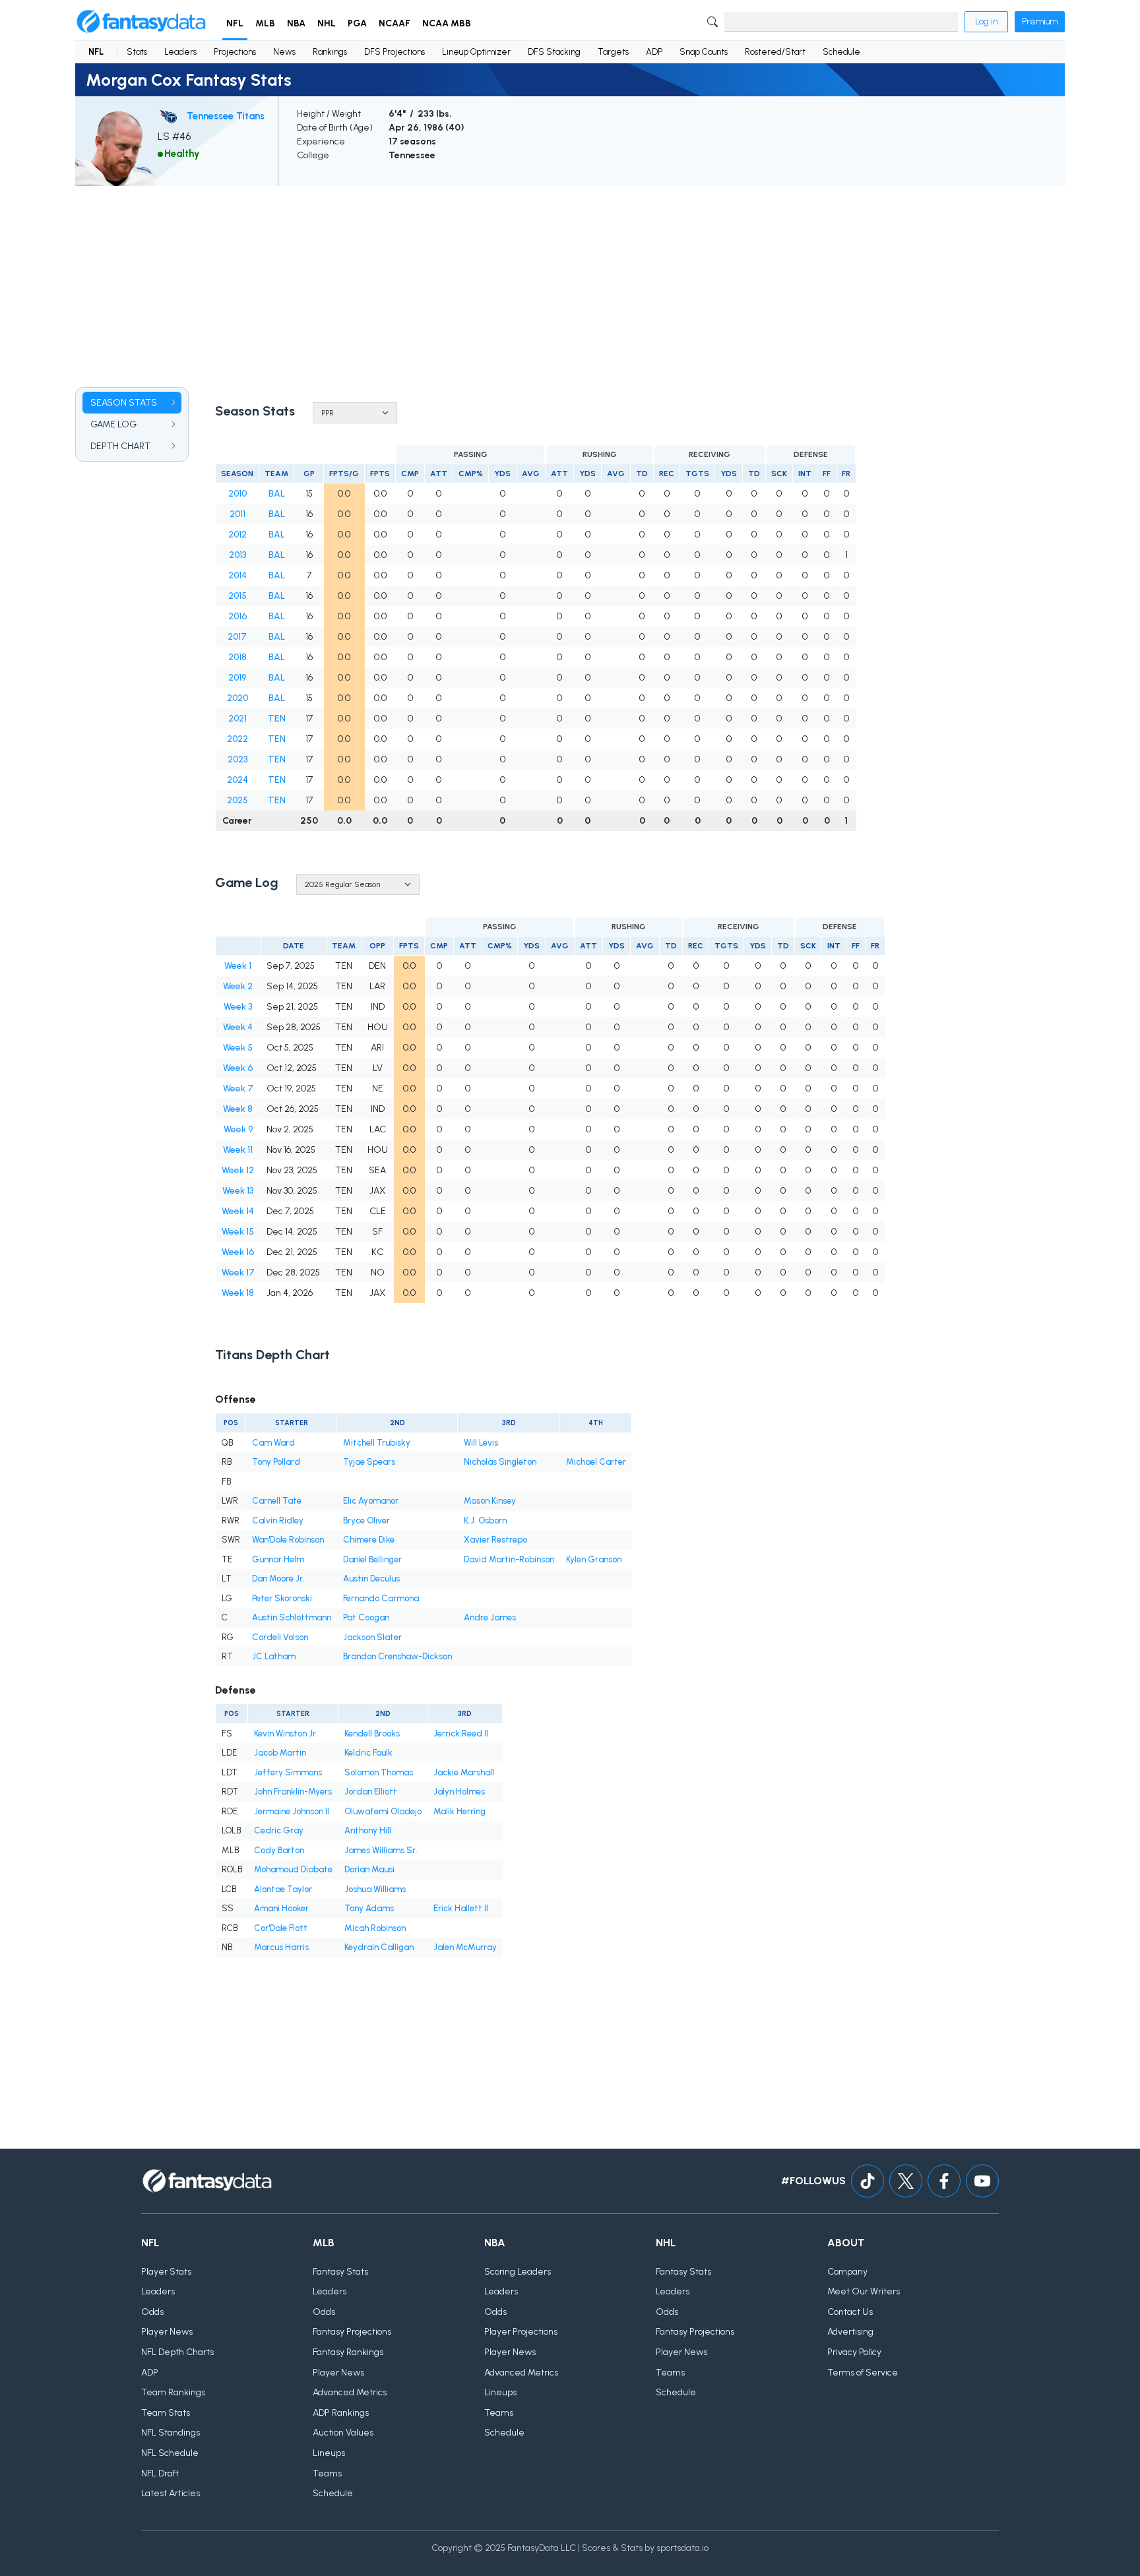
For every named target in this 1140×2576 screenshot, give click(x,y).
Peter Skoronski (282, 1598)
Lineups (329, 2453)
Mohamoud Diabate (293, 1869)
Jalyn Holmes (459, 1792)
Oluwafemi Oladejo (383, 1811)
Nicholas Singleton (500, 1462)
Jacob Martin (280, 1753)
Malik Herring (459, 1811)
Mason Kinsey (490, 1501)
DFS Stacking (554, 52)
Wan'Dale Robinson (288, 1540)
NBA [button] (296, 23)
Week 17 (238, 1273)
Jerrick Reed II (461, 1733)
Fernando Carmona (381, 1598)
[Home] (141, 22)
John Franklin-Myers (293, 1792)
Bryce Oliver (366, 1520)
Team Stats (166, 2413)
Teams (327, 2473)
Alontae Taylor (283, 1889)
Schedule (841, 52)
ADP (654, 52)
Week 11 (238, 1150)
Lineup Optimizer (476, 52)
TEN (277, 719)
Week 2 (238, 986)
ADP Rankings (341, 2413)
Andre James (490, 1617)
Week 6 (238, 1068)
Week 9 (238, 1129)
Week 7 (238, 1089)
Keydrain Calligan (379, 1947)
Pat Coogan (366, 1617)
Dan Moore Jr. (278, 1579)
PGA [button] (357, 23)
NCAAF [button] (395, 23)
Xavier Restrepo (495, 1540)
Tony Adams (369, 1908)
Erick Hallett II (461, 1908)
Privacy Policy (854, 2352)
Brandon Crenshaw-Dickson (397, 1656)
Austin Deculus (371, 1579)
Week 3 (238, 1007)
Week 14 (238, 1211)
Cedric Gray (279, 1830)
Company (847, 2272)
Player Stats (166, 2272)
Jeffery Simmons (288, 1772)
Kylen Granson (594, 1559)
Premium (1040, 21)
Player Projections (521, 2332)
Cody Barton (279, 1850)
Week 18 (238, 1293)
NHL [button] (327, 23)
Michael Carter (596, 1462)
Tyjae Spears (369, 1462)
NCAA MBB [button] (447, 23)
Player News (167, 2332)
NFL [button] (235, 23)
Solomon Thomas (379, 1772)
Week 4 (238, 1027)
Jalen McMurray (465, 1947)
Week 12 (238, 1170)
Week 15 (238, 1232)
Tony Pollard (276, 1462)
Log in (986, 21)
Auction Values (343, 2433)
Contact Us (850, 2312)
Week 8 (238, 1109)
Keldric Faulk (368, 1753)
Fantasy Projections (352, 2332)
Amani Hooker (281, 1908)
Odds (152, 2312)
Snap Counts (704, 52)
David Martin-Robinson (509, 1559)
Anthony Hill (368, 1830)
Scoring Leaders (518, 2272)
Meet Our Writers (864, 2291)
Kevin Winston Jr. (286, 1733)
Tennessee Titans (226, 116)
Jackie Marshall (464, 1772)
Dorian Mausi (369, 1869)
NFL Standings (171, 2433)
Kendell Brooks (372, 1733)
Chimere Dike (369, 1540)
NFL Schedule (170, 2453)
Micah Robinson (375, 1928)
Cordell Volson (280, 1637)
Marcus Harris (281, 1947)
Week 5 (238, 1048)
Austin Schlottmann (292, 1617)
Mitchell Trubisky (377, 1443)
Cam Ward (273, 1443)
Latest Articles (171, 2493)
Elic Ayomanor (371, 1501)
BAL (277, 494)
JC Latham (274, 1656)
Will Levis (481, 1443)
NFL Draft (160, 2473)
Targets (613, 52)
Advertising (850, 2332)
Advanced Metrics (350, 2392)
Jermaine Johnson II (292, 1811)
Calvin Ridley (278, 1520)
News (284, 52)
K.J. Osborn (485, 1520)
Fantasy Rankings (348, 2352)
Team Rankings (173, 2392)
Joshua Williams (375, 1889)
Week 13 (238, 1191)
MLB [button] (265, 23)
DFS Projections (395, 52)
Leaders (180, 52)
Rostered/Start (775, 52)
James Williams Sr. (381, 1850)
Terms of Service (863, 2373)
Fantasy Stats (340, 2272)
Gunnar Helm (278, 1559)
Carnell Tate (277, 1501)
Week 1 (238, 966)
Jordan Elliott (371, 1792)
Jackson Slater (372, 1637)
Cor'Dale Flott (281, 1928)
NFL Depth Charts (177, 2352)
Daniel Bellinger (372, 1559)
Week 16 (238, 1252)
